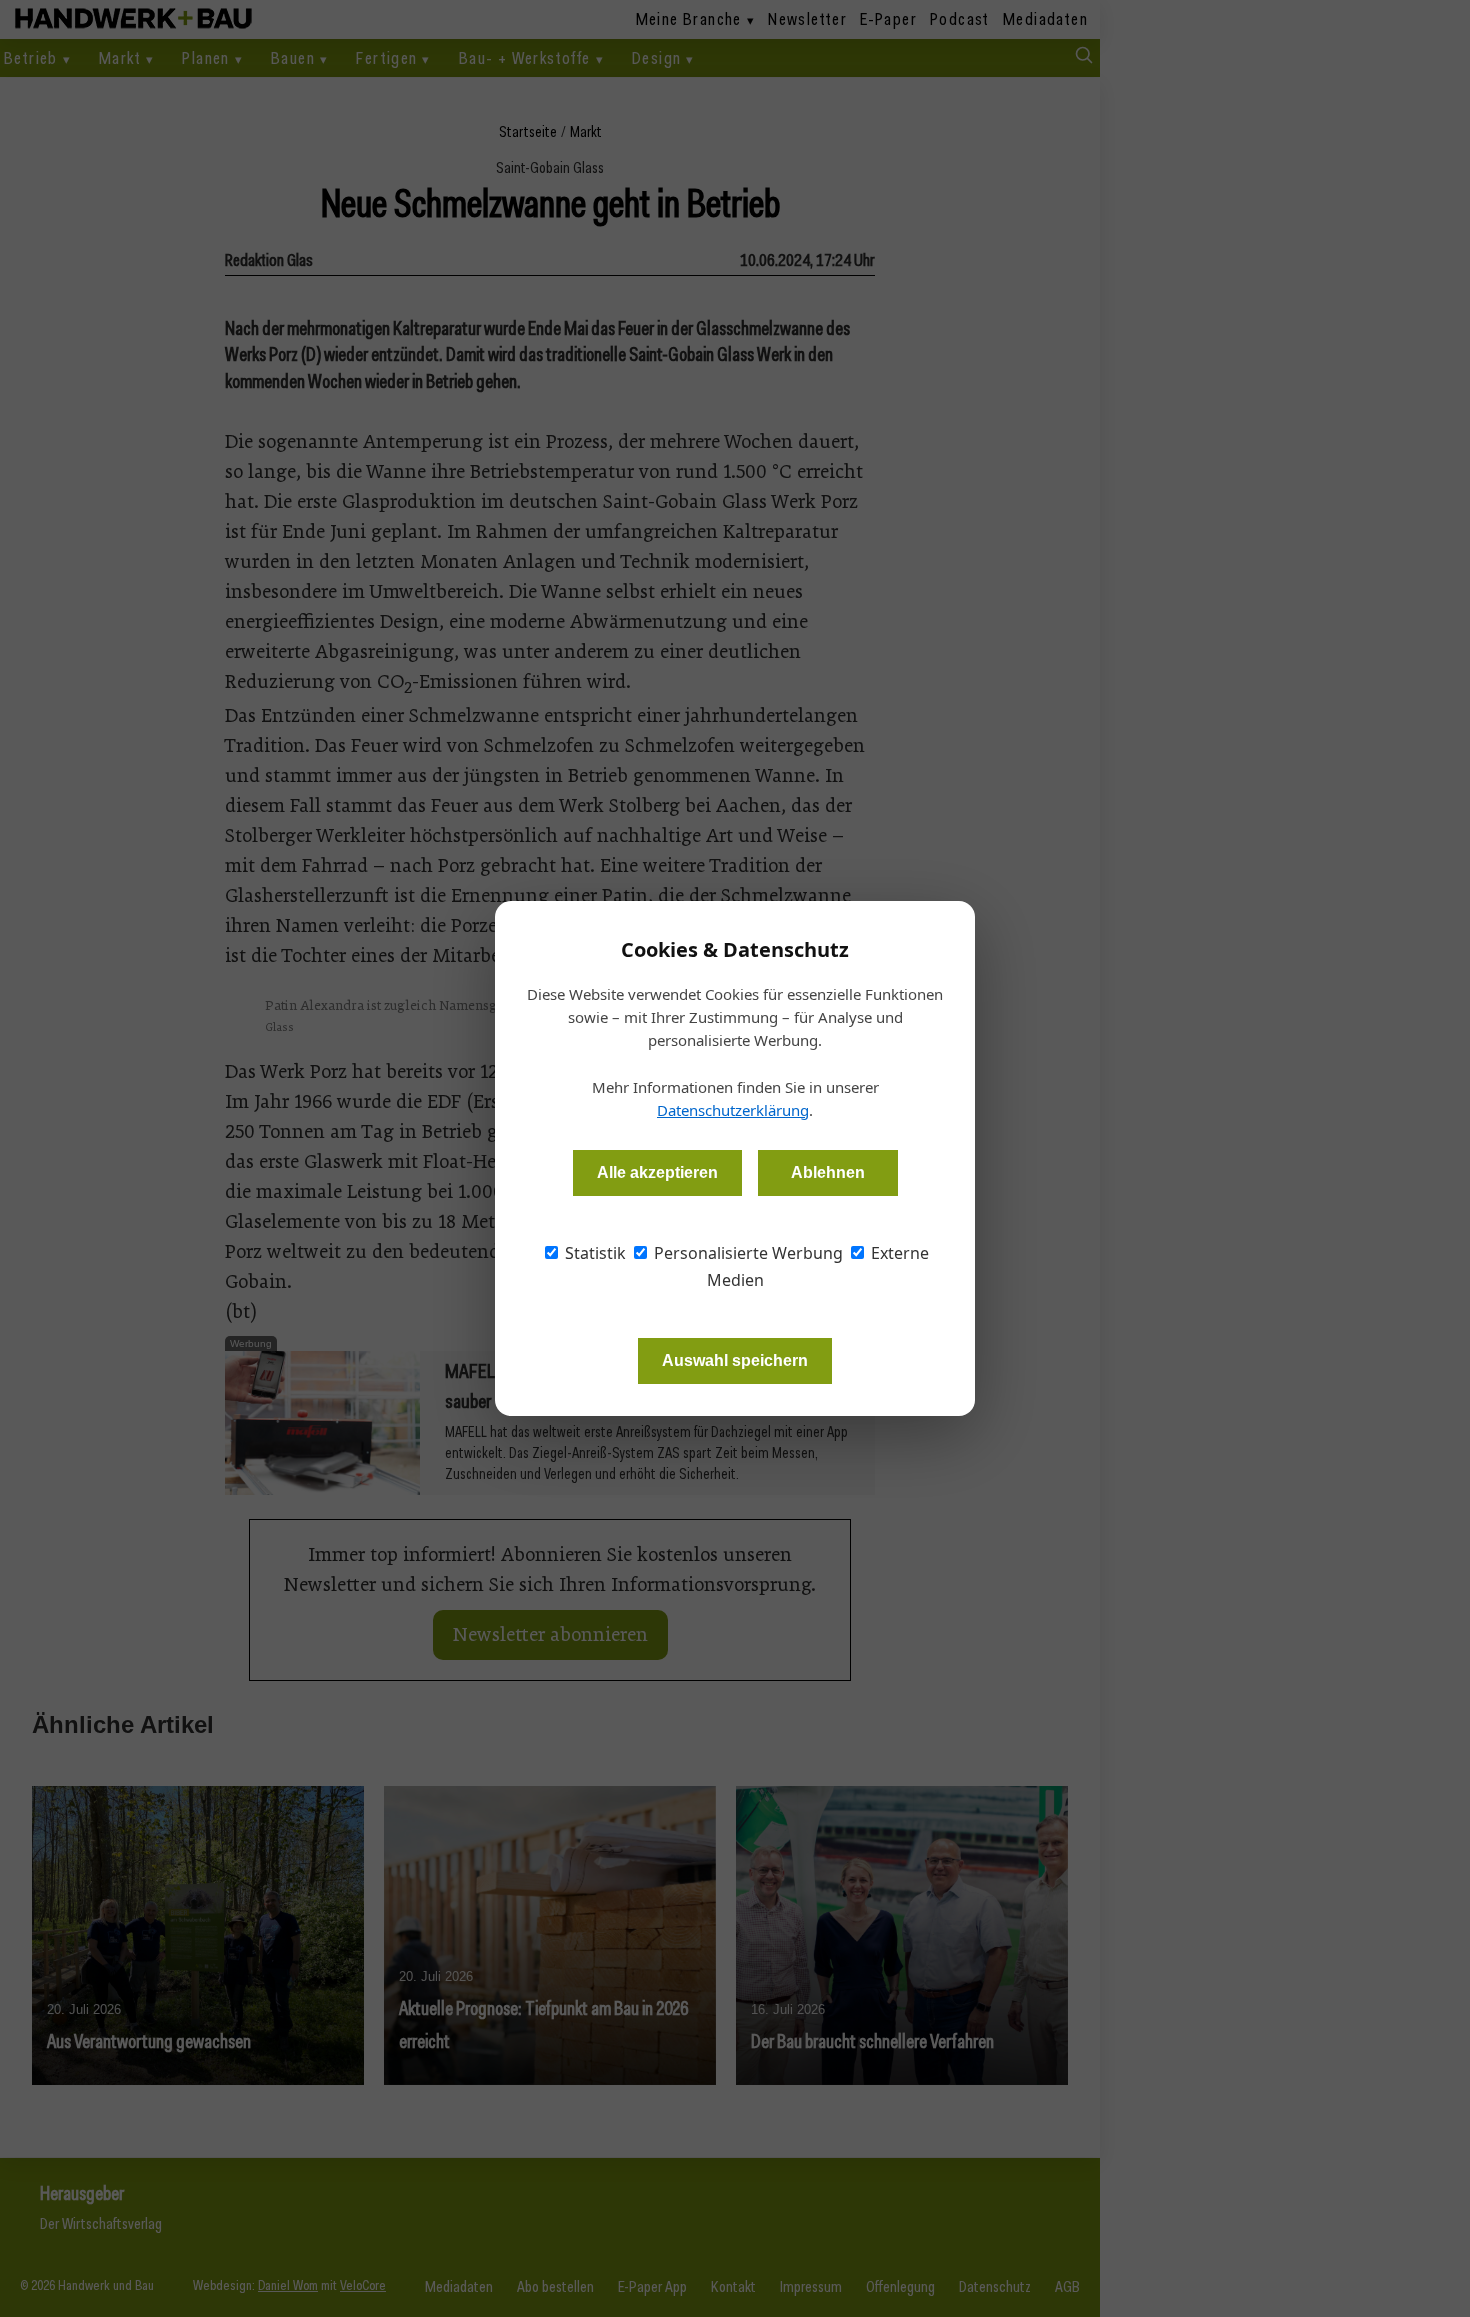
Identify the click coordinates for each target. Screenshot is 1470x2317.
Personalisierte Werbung (746, 1253)
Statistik (593, 1253)
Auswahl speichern (735, 1360)
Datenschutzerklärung (733, 1110)
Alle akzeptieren (657, 1172)
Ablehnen (828, 1172)
